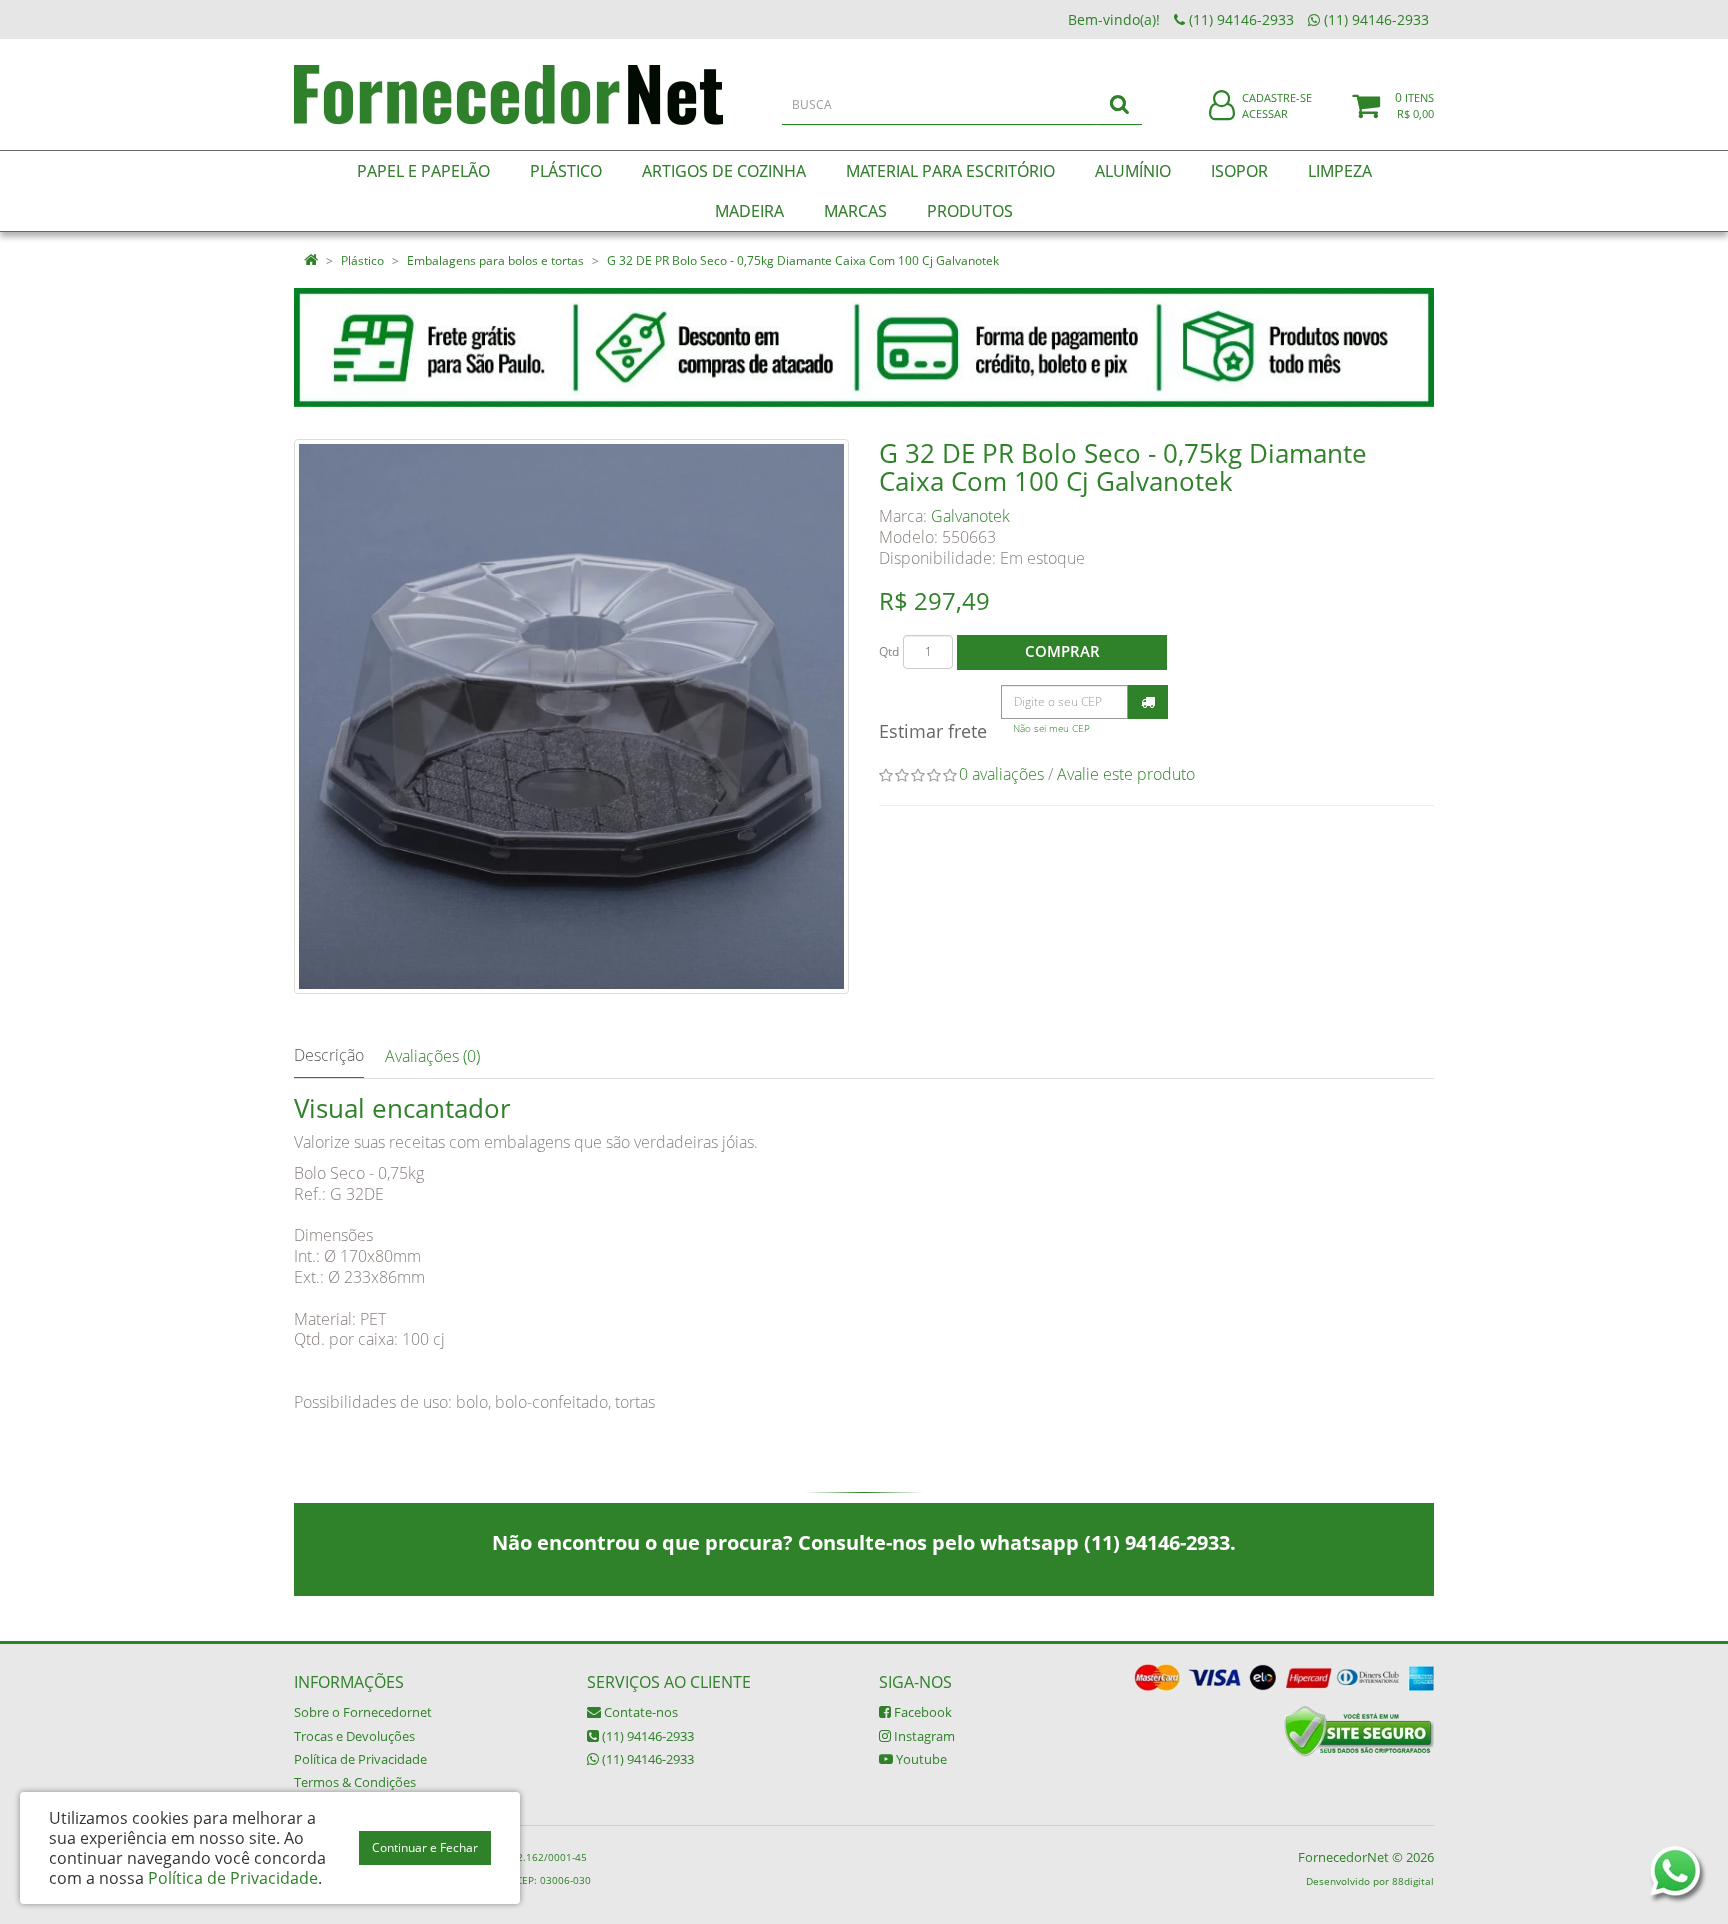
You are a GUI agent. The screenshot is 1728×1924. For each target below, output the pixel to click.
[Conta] (1222, 106)
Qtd (889, 651)
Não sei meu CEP (1051, 728)
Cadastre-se (1277, 97)
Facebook (921, 1712)
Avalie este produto (1126, 774)
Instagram (923, 1736)
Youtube (920, 1759)
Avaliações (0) (432, 1056)
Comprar (1062, 651)
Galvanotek (970, 516)
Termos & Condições (355, 1782)
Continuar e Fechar (425, 1847)
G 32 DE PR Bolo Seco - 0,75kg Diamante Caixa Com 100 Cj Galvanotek (803, 260)
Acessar (1265, 113)
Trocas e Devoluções (354, 1736)
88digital (1413, 1881)
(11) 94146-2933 (646, 1736)
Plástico (362, 260)
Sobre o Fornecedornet (363, 1712)
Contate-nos (639, 1712)
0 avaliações (1001, 774)
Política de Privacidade (360, 1759)
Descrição (329, 1055)
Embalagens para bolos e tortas (495, 260)
